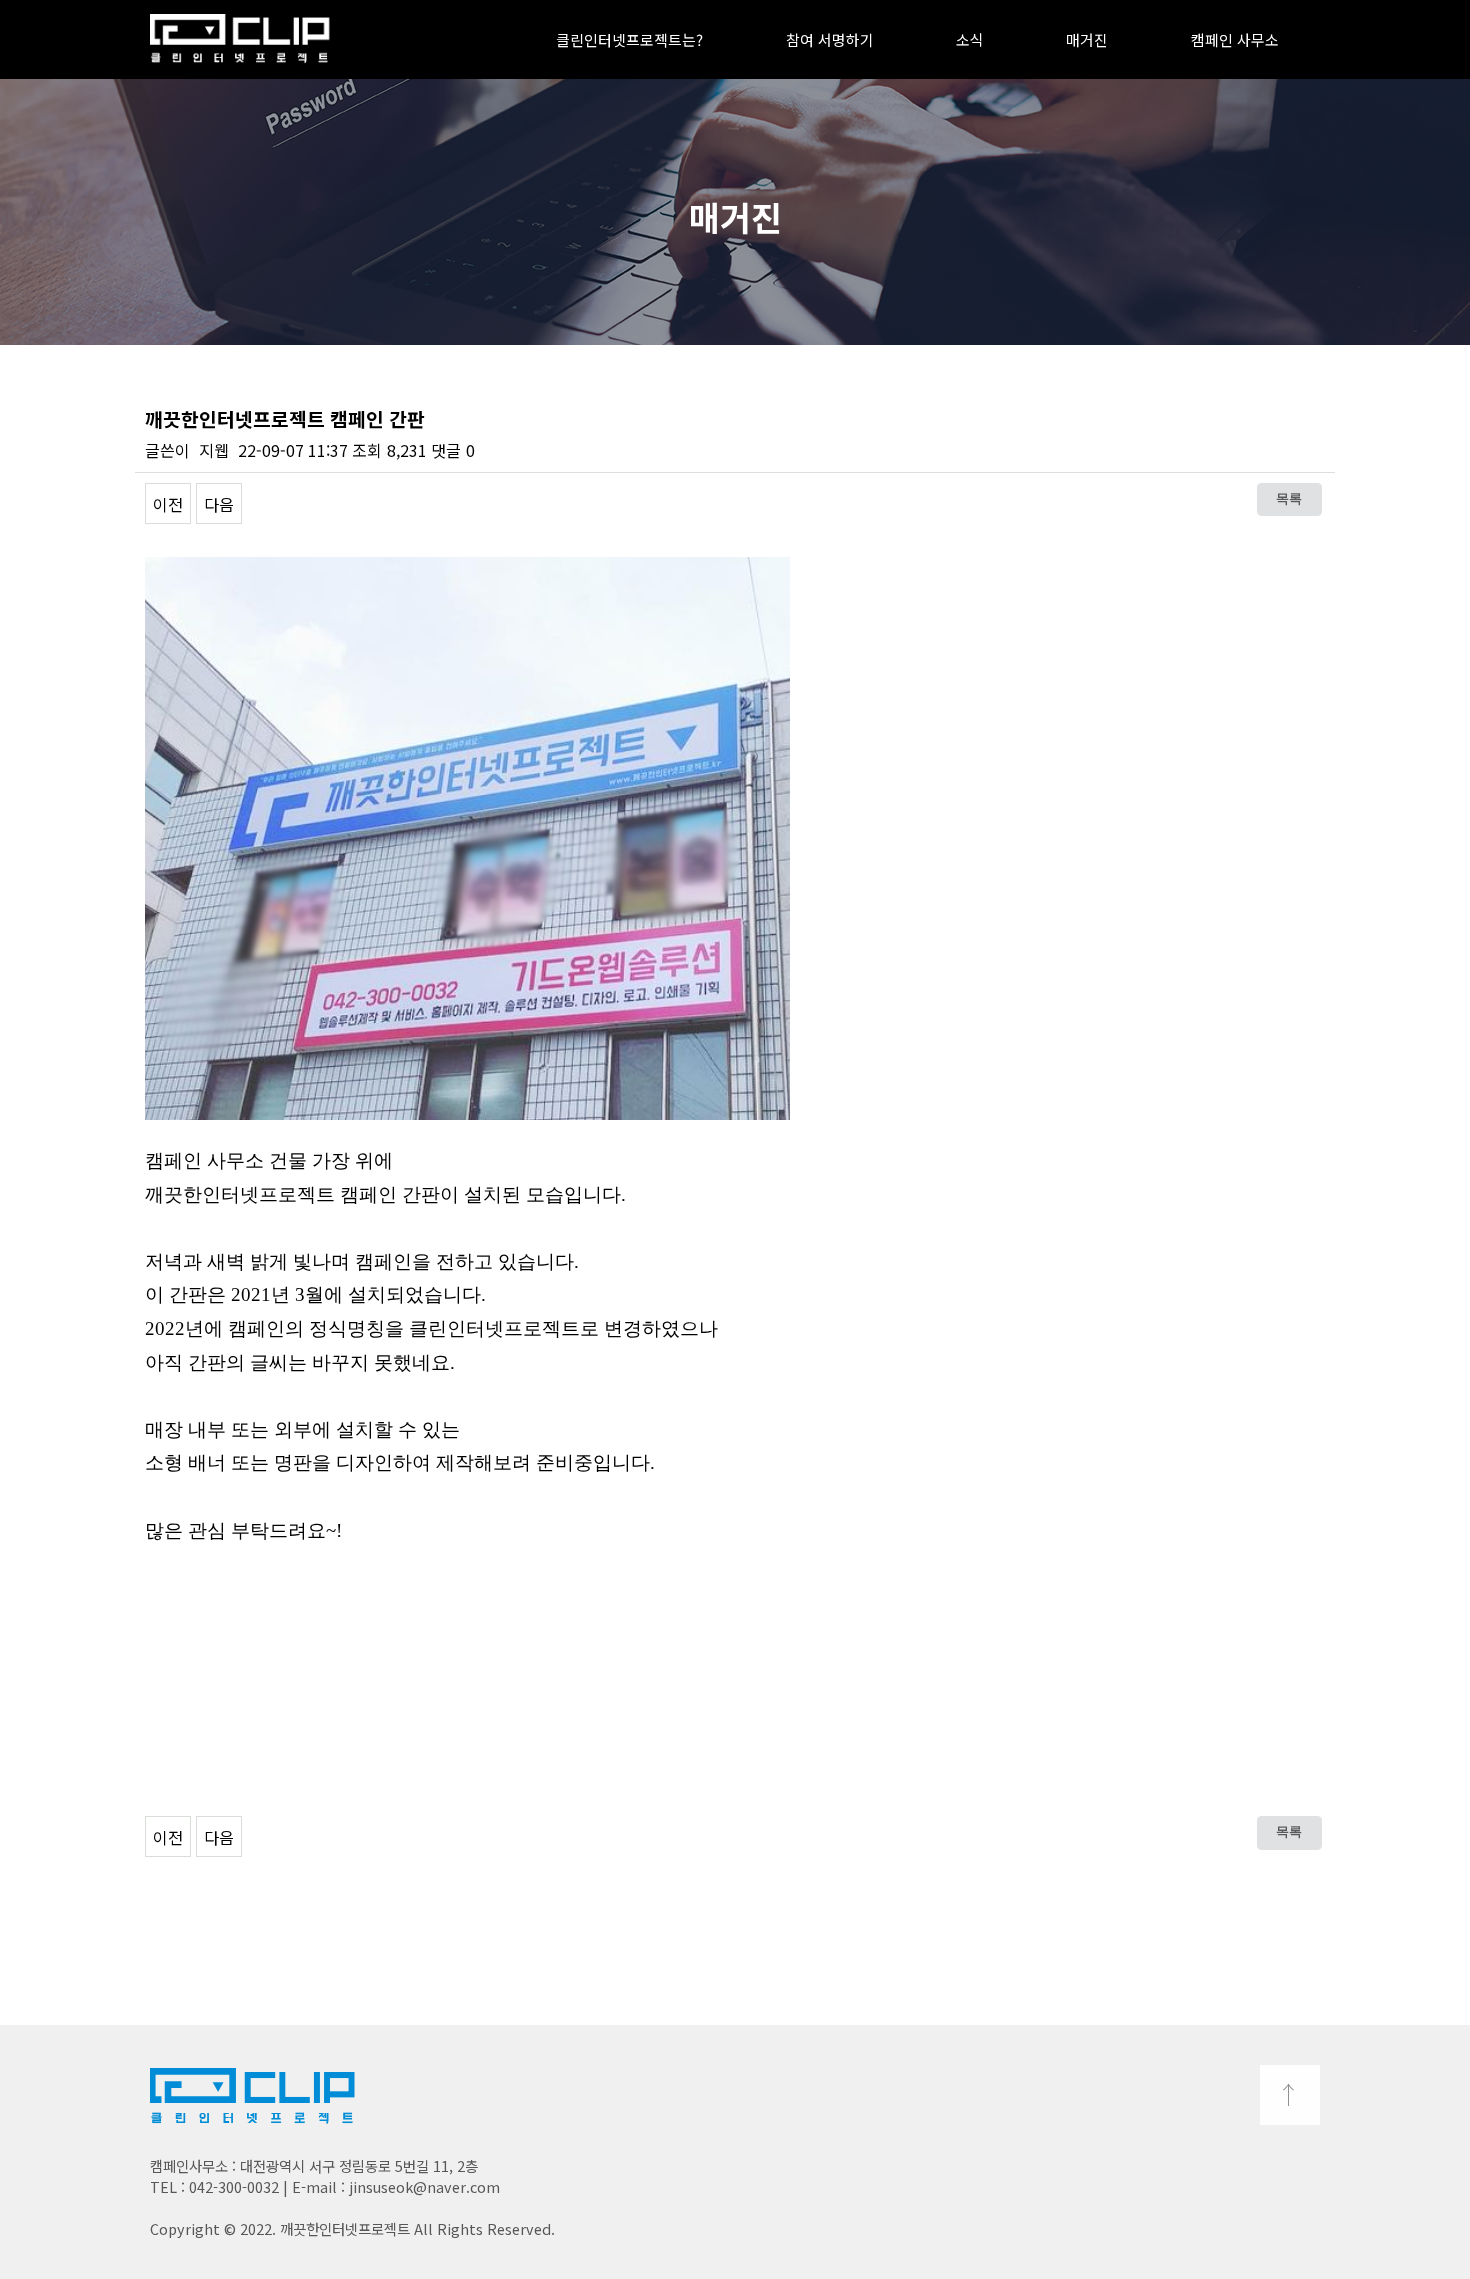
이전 (168, 504)
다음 (219, 504)
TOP (1290, 2095)
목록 (1289, 499)
